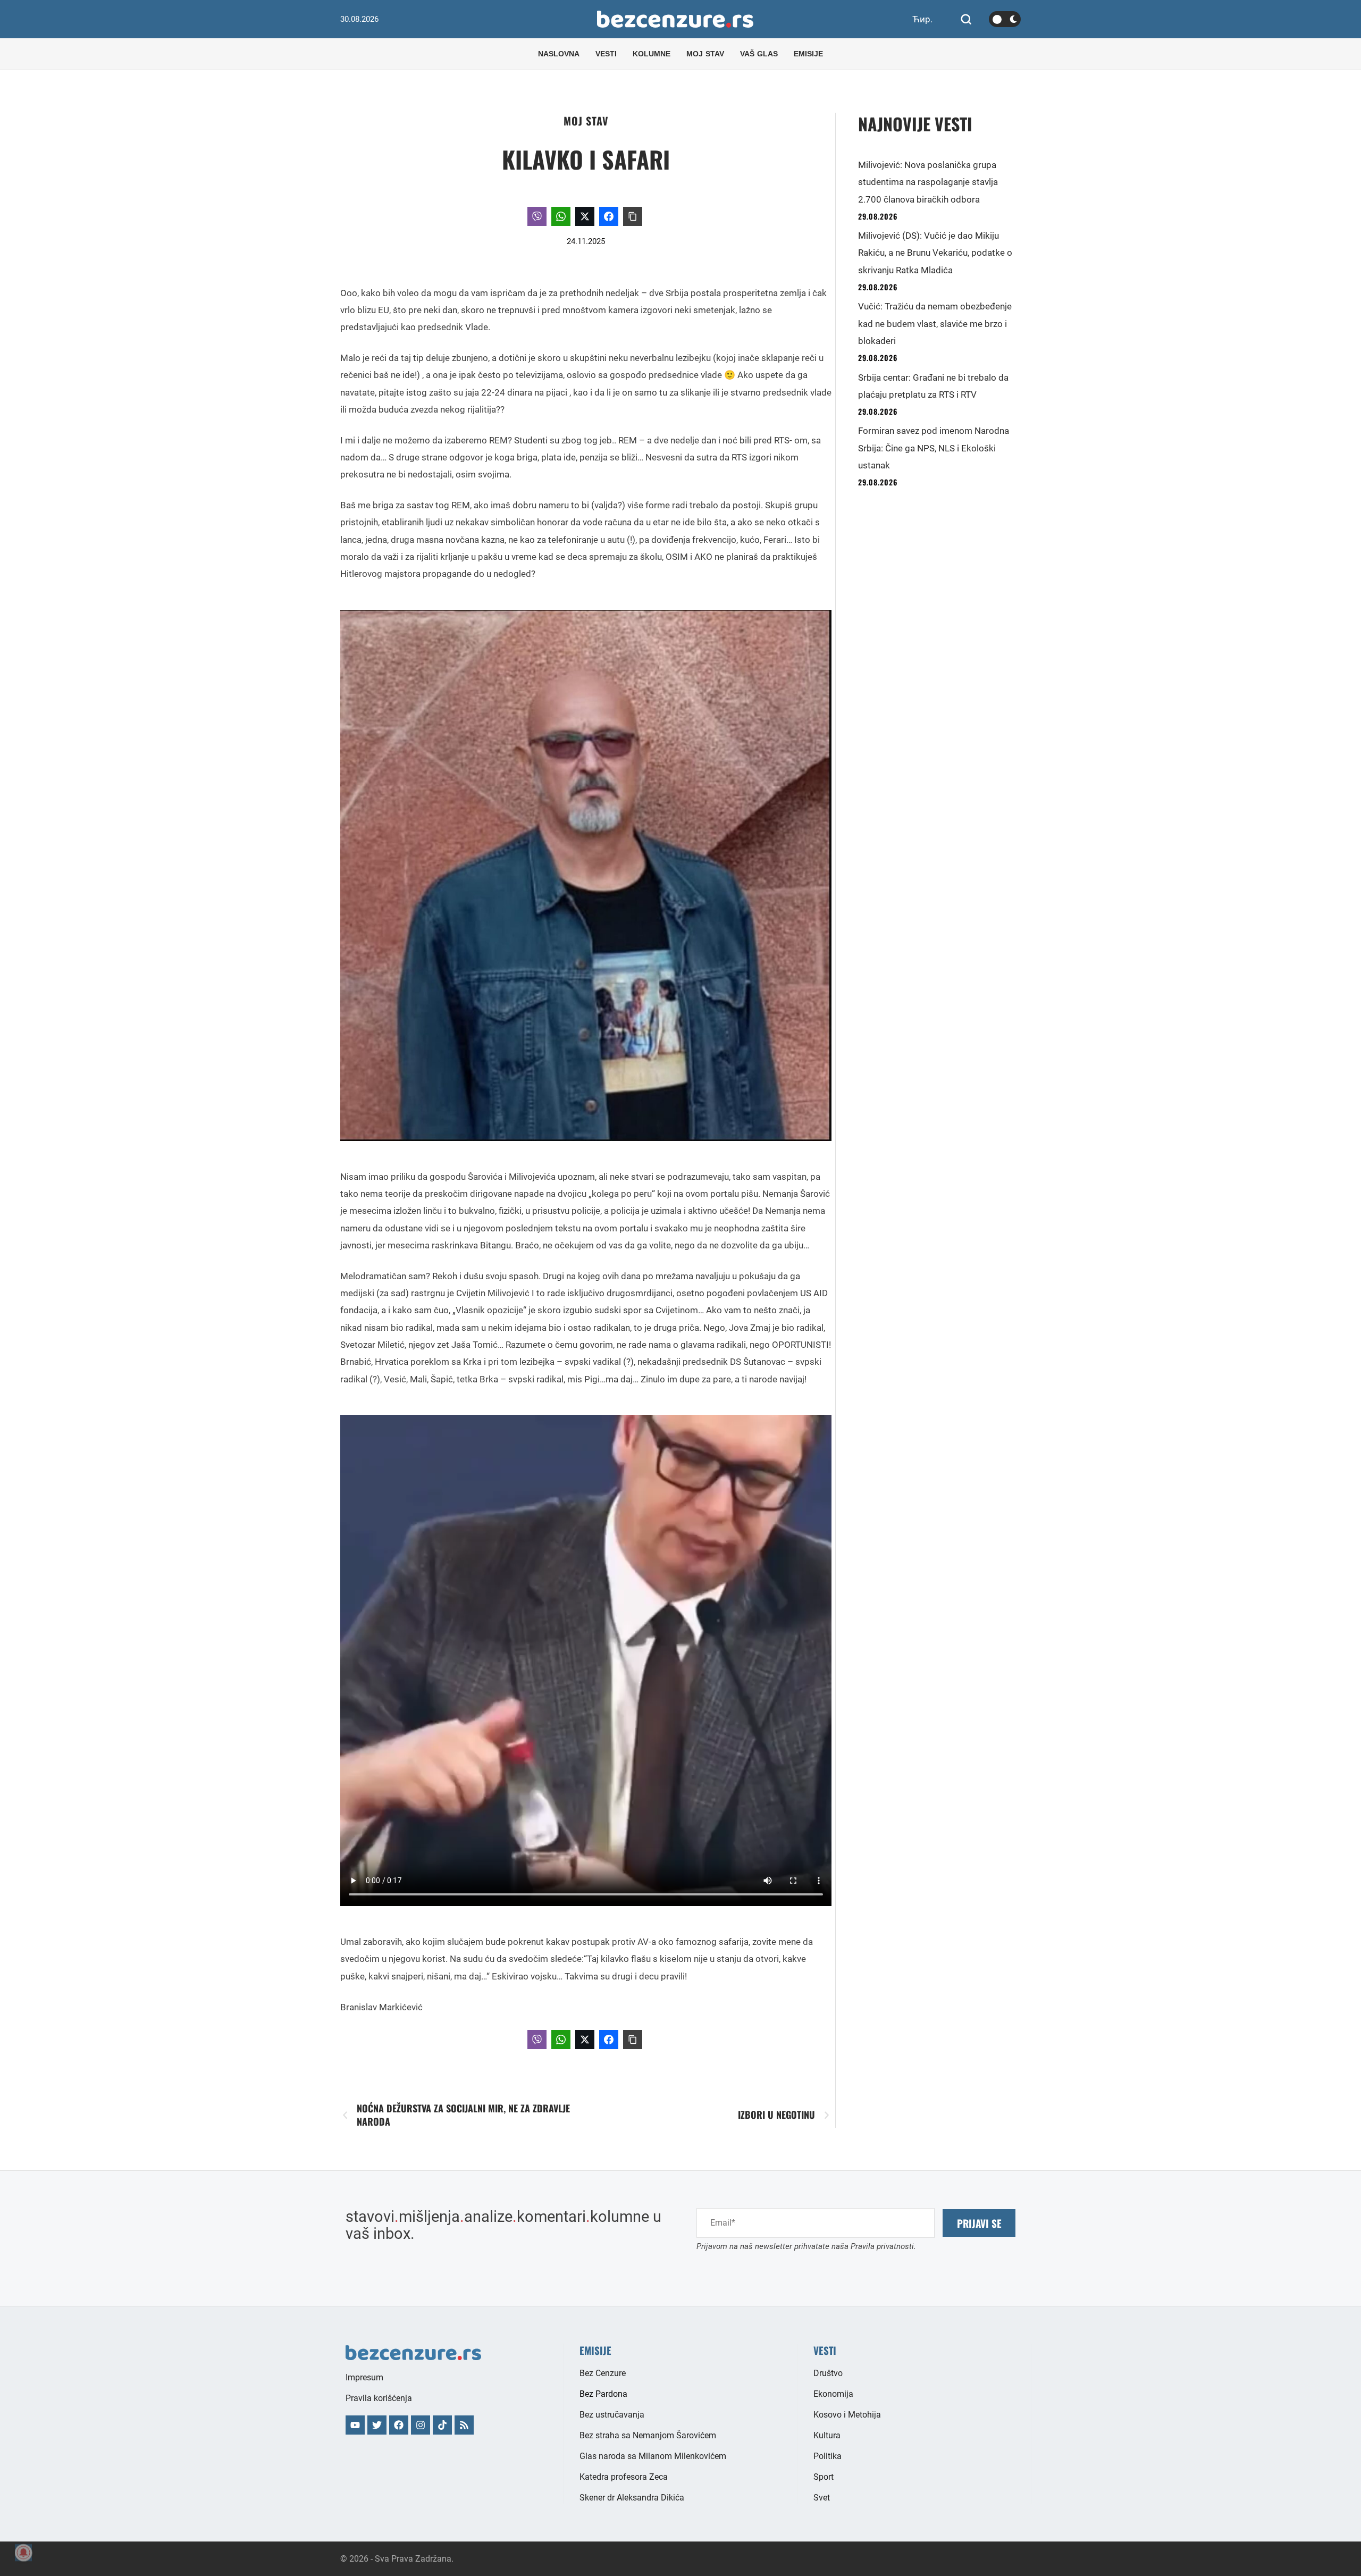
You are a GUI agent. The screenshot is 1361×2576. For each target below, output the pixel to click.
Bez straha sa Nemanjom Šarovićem (648, 2435)
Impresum (364, 2377)
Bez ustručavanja (612, 2415)
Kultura (827, 2435)
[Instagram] (421, 2425)
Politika (827, 2456)
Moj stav (586, 121)
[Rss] (464, 2425)
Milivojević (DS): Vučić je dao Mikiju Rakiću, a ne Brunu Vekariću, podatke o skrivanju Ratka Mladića (935, 253)
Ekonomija (833, 2394)
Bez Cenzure (603, 2373)
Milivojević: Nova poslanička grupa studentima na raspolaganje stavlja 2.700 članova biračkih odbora (928, 182)
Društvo (828, 2373)
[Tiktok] (442, 2425)
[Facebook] (399, 2425)
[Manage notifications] (23, 2553)
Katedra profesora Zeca (624, 2477)
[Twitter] (377, 2425)
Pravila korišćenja (379, 2398)
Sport (824, 2477)
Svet (822, 2498)
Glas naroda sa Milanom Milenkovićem (653, 2456)
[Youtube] (355, 2425)
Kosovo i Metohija (847, 2415)
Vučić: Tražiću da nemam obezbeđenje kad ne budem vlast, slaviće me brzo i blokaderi (935, 324)
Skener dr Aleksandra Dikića (632, 2498)
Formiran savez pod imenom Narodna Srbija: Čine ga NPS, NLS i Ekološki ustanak (934, 448)
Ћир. (922, 19)
